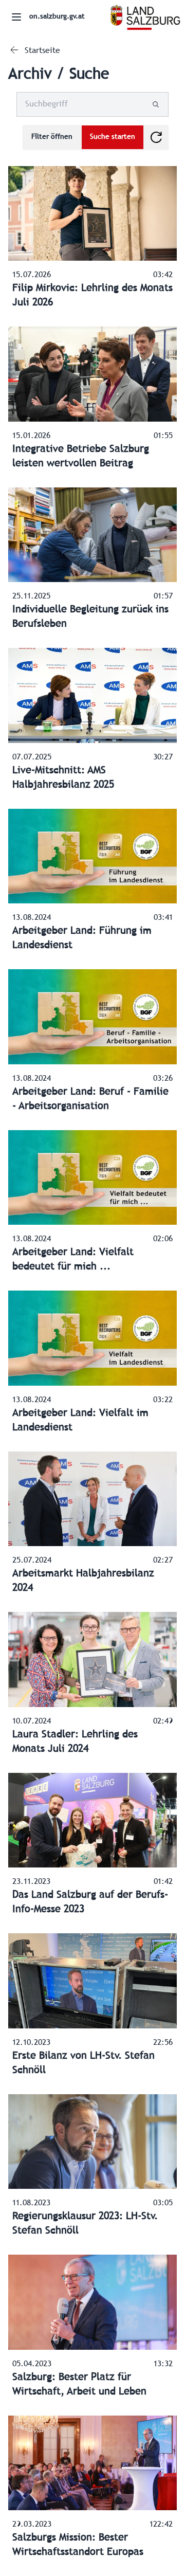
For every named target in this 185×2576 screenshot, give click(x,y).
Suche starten (113, 137)
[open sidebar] (16, 17)
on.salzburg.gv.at (57, 17)
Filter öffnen (52, 137)
